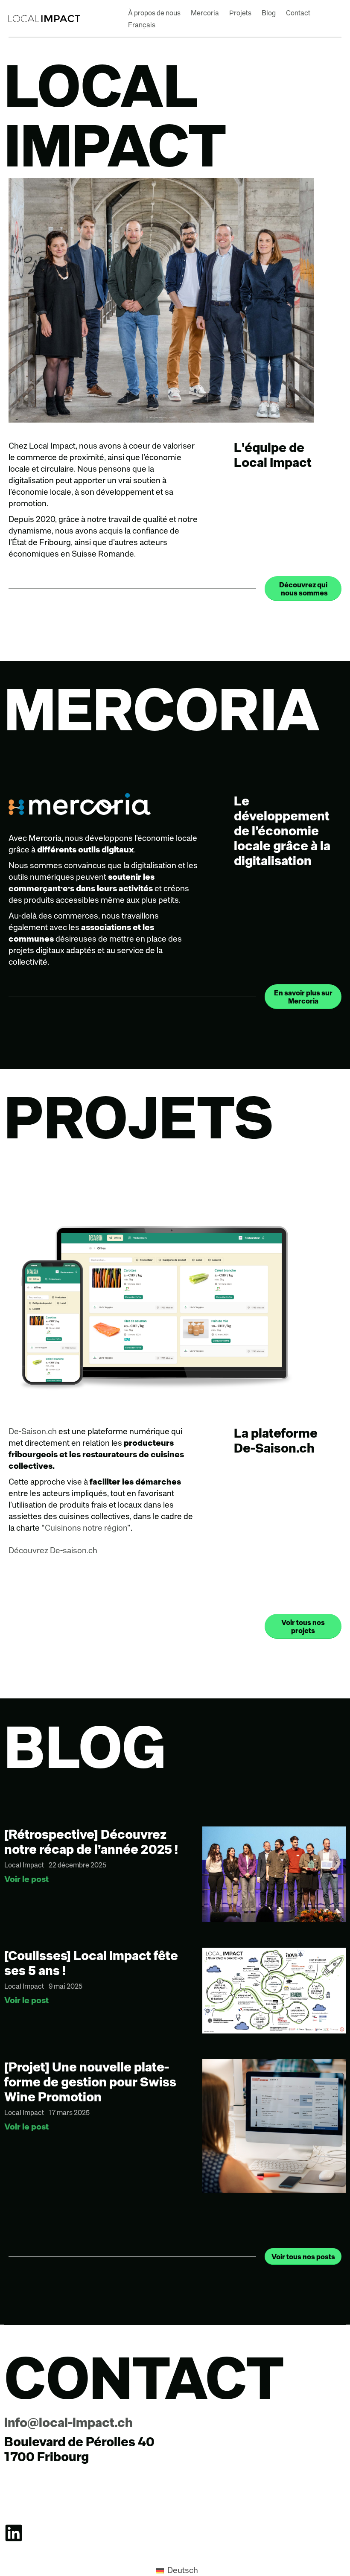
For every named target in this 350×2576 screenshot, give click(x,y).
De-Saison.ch (33, 1431)
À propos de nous (154, 13)
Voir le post (26, 1879)
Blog (269, 13)
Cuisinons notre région (86, 1527)
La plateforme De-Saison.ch (276, 1440)
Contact (298, 13)
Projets (240, 13)
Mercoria (205, 13)
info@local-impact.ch (69, 2422)
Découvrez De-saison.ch (53, 1550)
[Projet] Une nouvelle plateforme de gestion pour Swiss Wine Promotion (90, 2082)
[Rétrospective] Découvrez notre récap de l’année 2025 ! (91, 1841)
